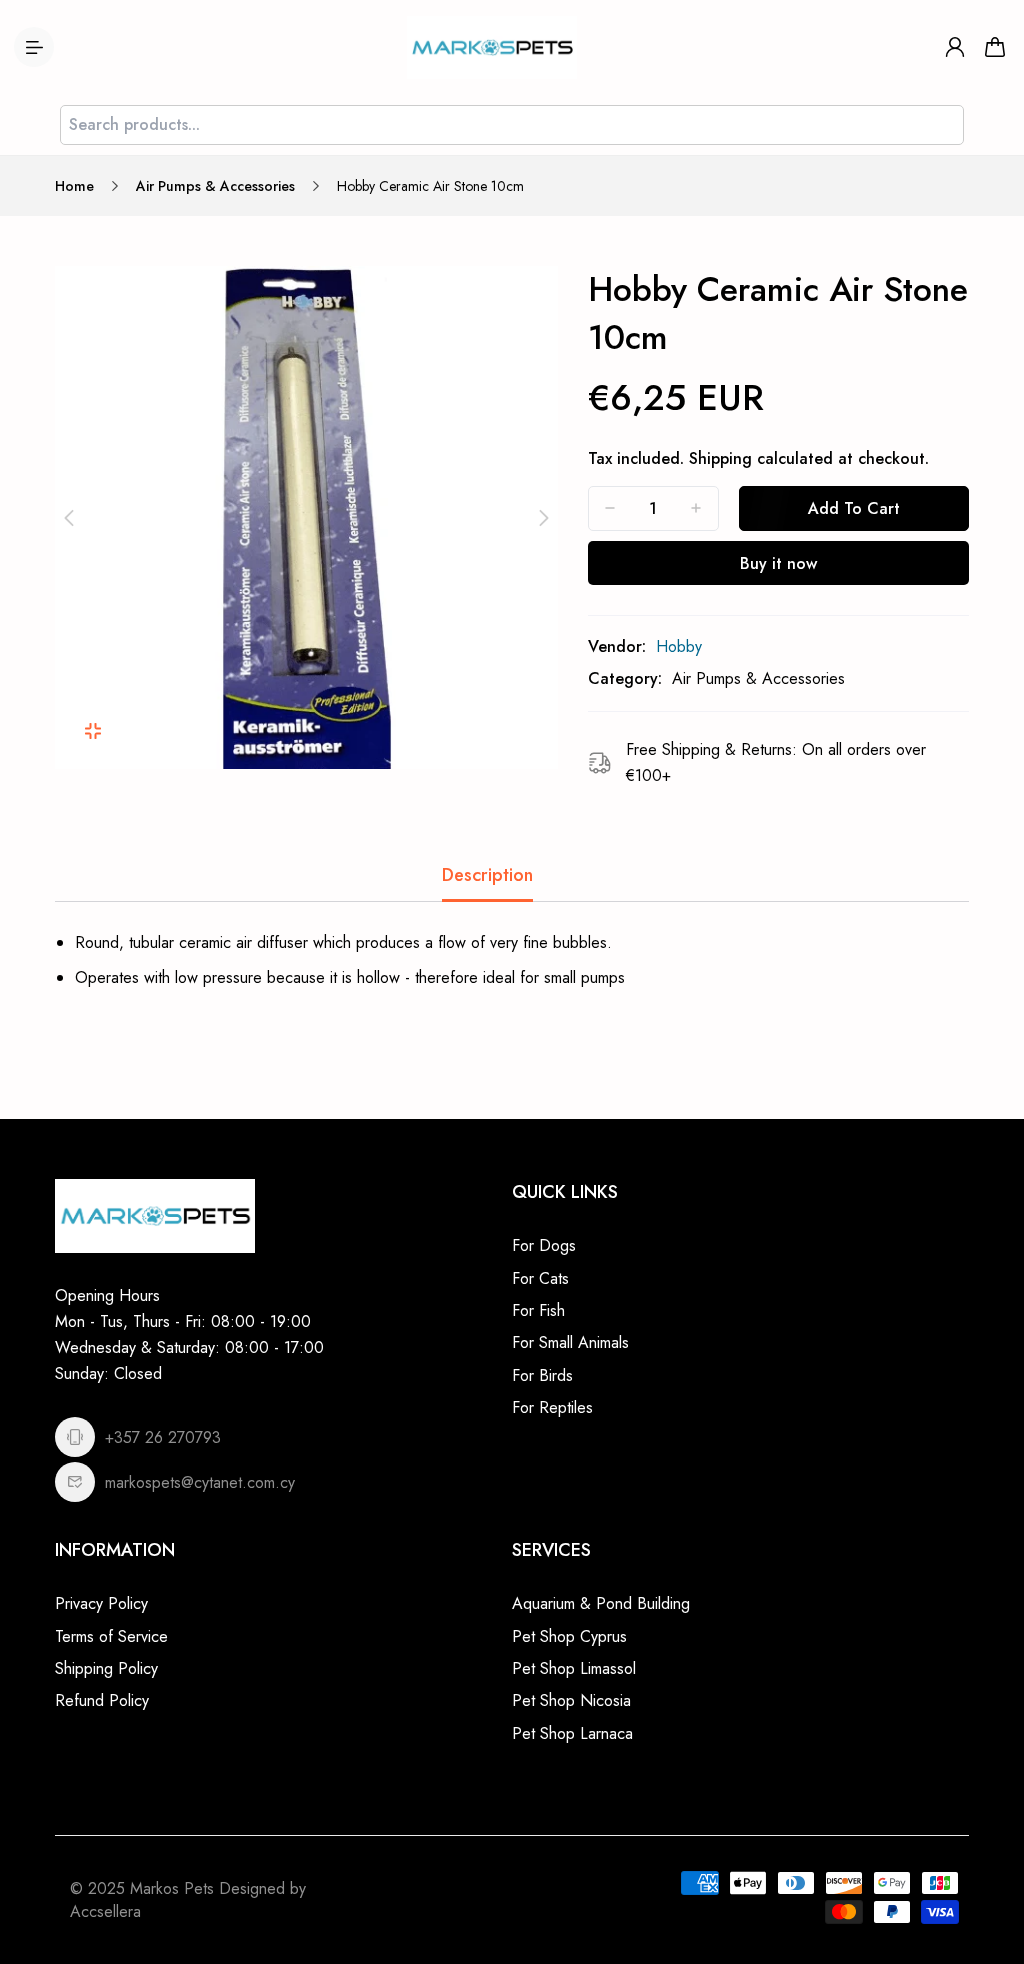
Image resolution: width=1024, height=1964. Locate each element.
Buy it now (778, 563)
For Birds (542, 1375)
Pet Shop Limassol (574, 1668)
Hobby (679, 646)
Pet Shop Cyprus (569, 1636)
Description (487, 875)
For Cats (540, 1278)
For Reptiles (552, 1407)
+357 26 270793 (163, 1437)
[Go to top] (989, 1894)
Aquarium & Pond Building (601, 1603)
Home (74, 186)
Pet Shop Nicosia (571, 1700)
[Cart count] (995, 47)
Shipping (720, 458)
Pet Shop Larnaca (572, 1733)
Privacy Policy (101, 1603)
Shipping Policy (106, 1668)
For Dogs (544, 1245)
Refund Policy (102, 1700)
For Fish (538, 1310)
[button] (69, 518)
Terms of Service (111, 1636)
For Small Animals (570, 1342)
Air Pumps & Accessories (215, 186)
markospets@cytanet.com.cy (200, 1482)
